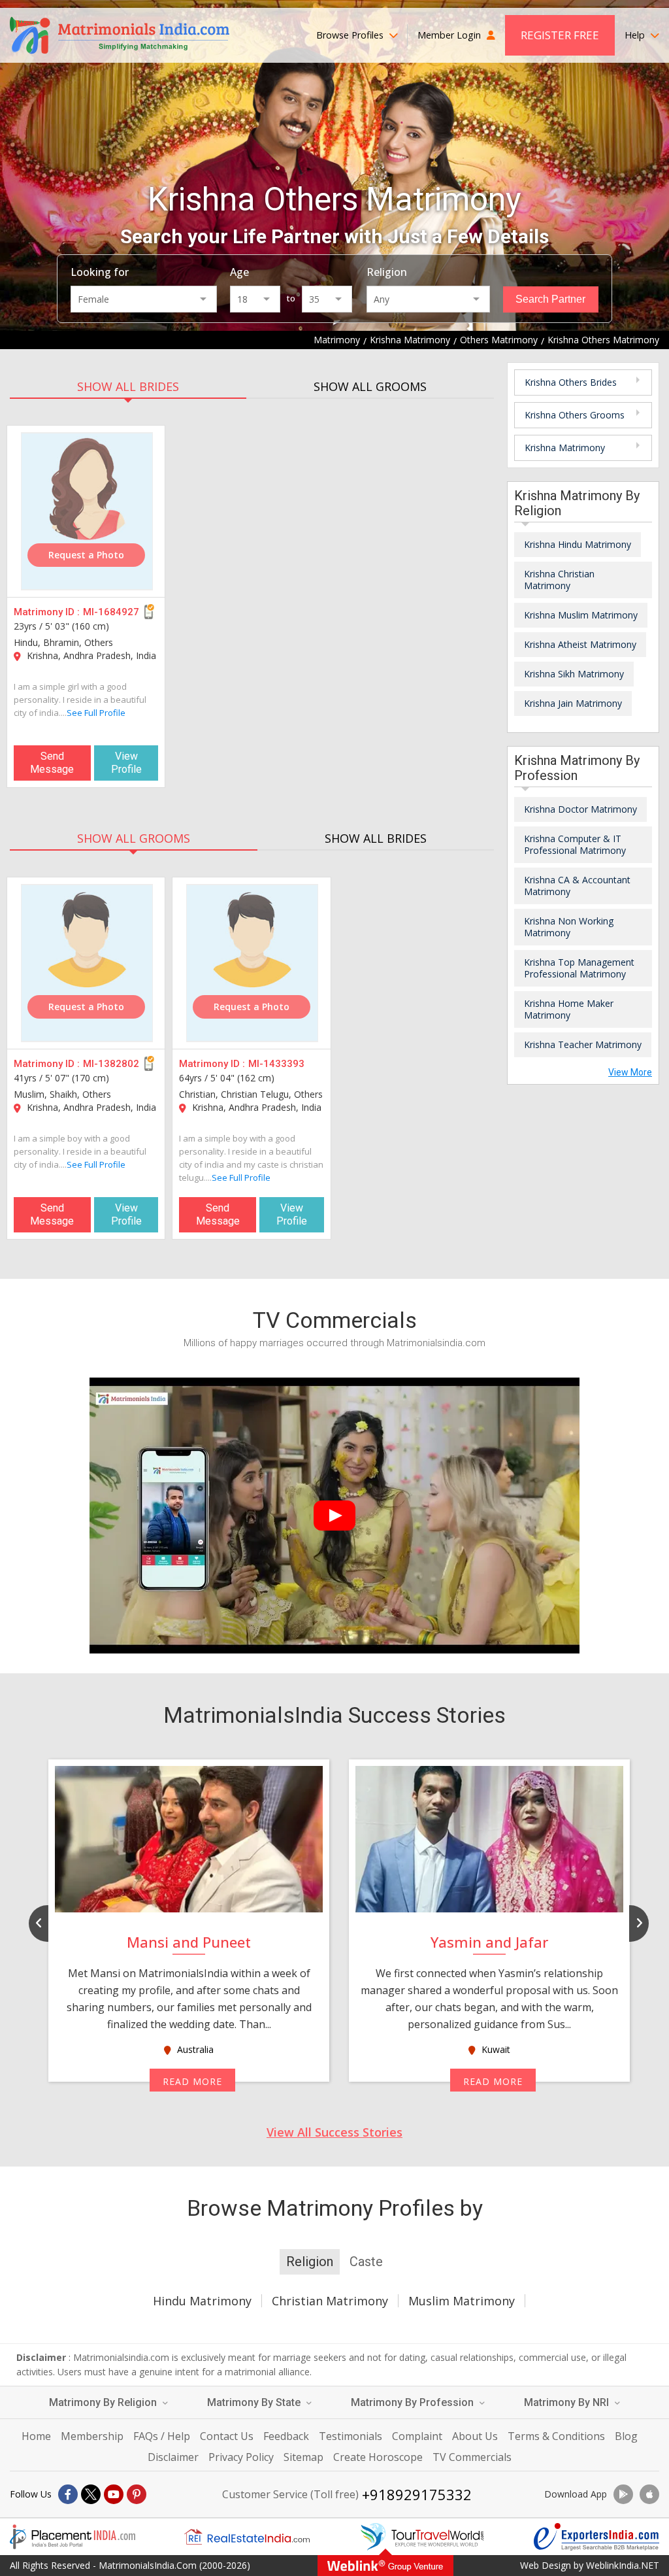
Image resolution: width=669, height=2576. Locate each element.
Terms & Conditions (556, 2436)
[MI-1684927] (87, 511)
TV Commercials (472, 2457)
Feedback (286, 2436)
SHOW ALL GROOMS (370, 386)
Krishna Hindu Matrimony (578, 544)
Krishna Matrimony (565, 448)
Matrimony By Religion (104, 2402)
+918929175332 (417, 2494)
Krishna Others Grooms (575, 415)
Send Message (52, 763)
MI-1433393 (276, 1064)
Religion (387, 272)
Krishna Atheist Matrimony (580, 644)
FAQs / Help (162, 2436)
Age (239, 272)
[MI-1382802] (87, 963)
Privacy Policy (241, 2457)
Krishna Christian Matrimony (559, 580)
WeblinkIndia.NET (623, 2565)
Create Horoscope (378, 2457)
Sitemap (303, 2457)
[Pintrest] (137, 2494)
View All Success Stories (334, 2132)
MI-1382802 (111, 1064)
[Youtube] (114, 2494)
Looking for (100, 272)
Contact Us (227, 2436)
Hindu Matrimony (202, 2301)
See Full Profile (96, 713)
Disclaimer (173, 2457)
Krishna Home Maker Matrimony (569, 1009)
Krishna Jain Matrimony (573, 703)
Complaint (417, 2436)
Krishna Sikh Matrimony (574, 674)
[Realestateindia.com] (247, 2537)
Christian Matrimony (330, 2301)
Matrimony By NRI (568, 2402)
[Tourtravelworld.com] (422, 2537)
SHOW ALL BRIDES (128, 386)
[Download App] (623, 2494)
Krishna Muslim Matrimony (581, 615)
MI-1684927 (111, 612)
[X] (91, 2494)
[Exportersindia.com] (596, 2537)
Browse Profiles (351, 35)
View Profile (126, 763)
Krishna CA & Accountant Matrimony (577, 886)
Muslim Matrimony (462, 2301)
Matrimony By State (255, 2402)
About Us (475, 2436)
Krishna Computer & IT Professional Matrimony (575, 844)
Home (36, 2436)
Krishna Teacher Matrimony (583, 1044)
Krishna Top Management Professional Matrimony (579, 968)
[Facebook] (68, 2494)
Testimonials (351, 2436)
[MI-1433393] (252, 963)
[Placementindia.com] (73, 2537)
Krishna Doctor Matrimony (580, 809)
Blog (626, 2436)
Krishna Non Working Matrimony (569, 927)
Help (636, 35)
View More (630, 1072)
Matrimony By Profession (414, 2402)
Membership (92, 2436)
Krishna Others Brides (571, 382)
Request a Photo (86, 555)
